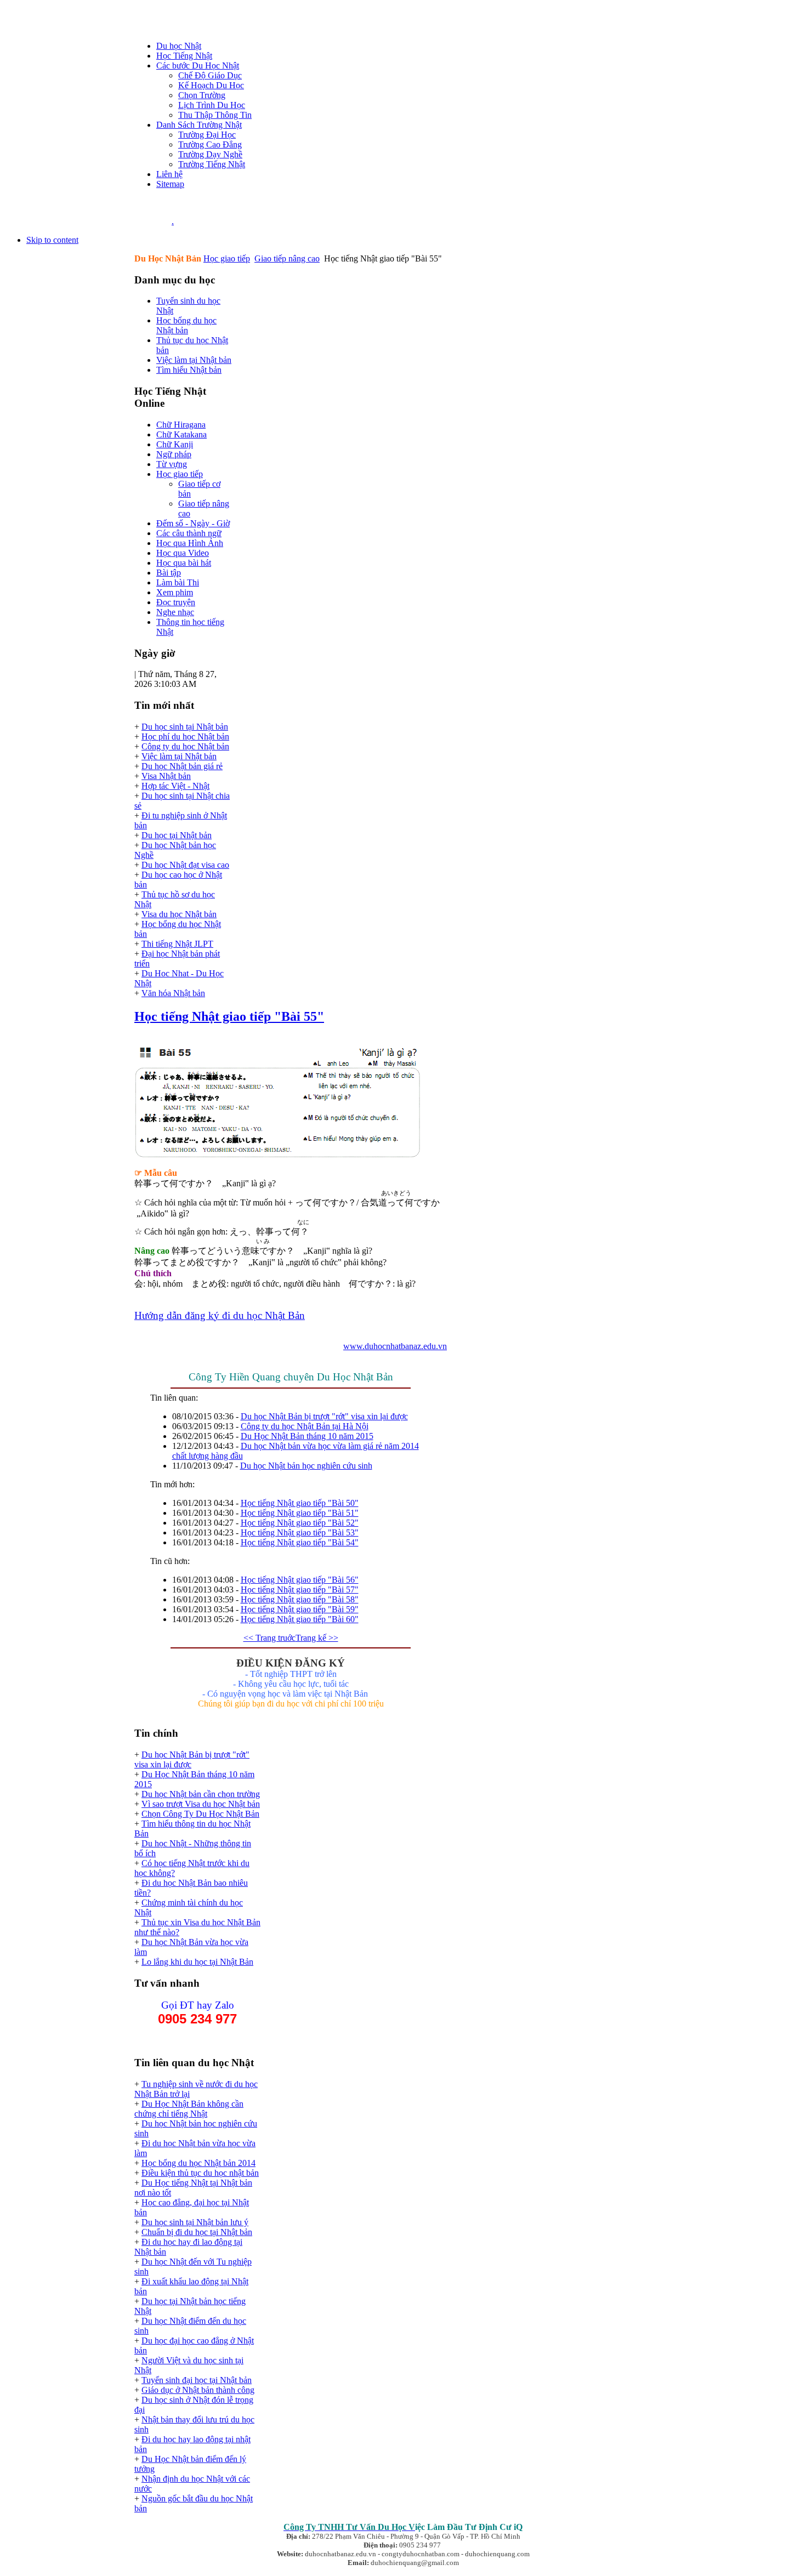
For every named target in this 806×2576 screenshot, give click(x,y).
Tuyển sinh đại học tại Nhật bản (197, 2380)
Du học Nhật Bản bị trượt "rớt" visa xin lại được (324, 1416)
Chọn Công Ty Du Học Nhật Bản (200, 1814)
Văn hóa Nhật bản (173, 993)
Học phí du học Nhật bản (185, 737)
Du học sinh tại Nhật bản (185, 727)
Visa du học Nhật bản (179, 914)
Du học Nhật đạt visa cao (185, 865)
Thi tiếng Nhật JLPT (177, 944)
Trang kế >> (317, 1638)
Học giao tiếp (227, 258)
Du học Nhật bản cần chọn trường (201, 1794)
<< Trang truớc (269, 1638)
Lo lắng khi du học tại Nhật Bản (197, 1962)
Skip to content (52, 240)
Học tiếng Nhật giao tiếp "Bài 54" (300, 1542)
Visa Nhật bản (166, 776)
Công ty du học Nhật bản (185, 746)
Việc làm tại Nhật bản (179, 756)
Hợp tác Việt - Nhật (175, 786)
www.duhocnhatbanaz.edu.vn (395, 1346)
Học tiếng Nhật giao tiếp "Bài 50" (300, 1503)
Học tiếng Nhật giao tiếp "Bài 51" (300, 1513)
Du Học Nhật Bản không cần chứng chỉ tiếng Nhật (189, 2109)
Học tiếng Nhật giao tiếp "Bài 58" (300, 1599)
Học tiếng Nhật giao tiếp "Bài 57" (300, 1590)
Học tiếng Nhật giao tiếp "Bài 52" (300, 1523)
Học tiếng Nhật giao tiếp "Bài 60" (300, 1619)
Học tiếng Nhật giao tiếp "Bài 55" (229, 1016)
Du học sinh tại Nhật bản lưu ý (195, 2222)
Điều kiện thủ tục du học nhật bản (200, 2173)
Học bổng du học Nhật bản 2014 (198, 2163)
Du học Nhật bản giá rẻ (182, 766)
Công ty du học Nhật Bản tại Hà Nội (305, 1426)
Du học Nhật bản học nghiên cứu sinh (306, 1466)
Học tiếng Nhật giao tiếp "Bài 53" (300, 1532)
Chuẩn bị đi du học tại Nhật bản (197, 2232)
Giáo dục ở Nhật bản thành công (198, 2390)
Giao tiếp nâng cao (287, 258)
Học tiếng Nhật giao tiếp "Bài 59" (300, 1609)
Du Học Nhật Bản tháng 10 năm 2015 (307, 1436)
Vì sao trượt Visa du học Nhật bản (201, 1804)
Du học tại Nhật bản (177, 835)
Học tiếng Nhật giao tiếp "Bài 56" (300, 1580)
